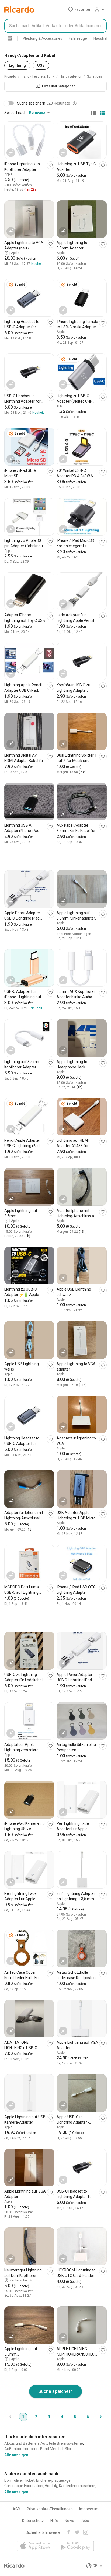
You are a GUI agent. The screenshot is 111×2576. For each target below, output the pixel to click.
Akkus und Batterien (22, 2443)
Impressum (89, 2509)
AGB (16, 2509)
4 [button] (62, 2417)
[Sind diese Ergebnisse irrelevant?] (75, 103)
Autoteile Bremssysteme (62, 2443)
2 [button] (36, 2417)
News (69, 2521)
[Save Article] (51, 165)
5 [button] (75, 2417)
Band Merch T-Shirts (57, 2449)
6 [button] (88, 2417)
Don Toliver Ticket (19, 2480)
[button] (80, 9)
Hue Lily (51, 2486)
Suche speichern (55, 2391)
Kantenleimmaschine (77, 2486)
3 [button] (49, 2417)
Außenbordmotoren (21, 2449)
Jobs (85, 2521)
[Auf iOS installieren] (35, 2546)
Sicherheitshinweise (43, 2532)
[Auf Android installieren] (76, 2546)
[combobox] (55, 26)
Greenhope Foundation (24, 2486)
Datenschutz (33, 2521)
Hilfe (54, 2521)
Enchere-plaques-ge (53, 2480)
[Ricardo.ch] (19, 9)
